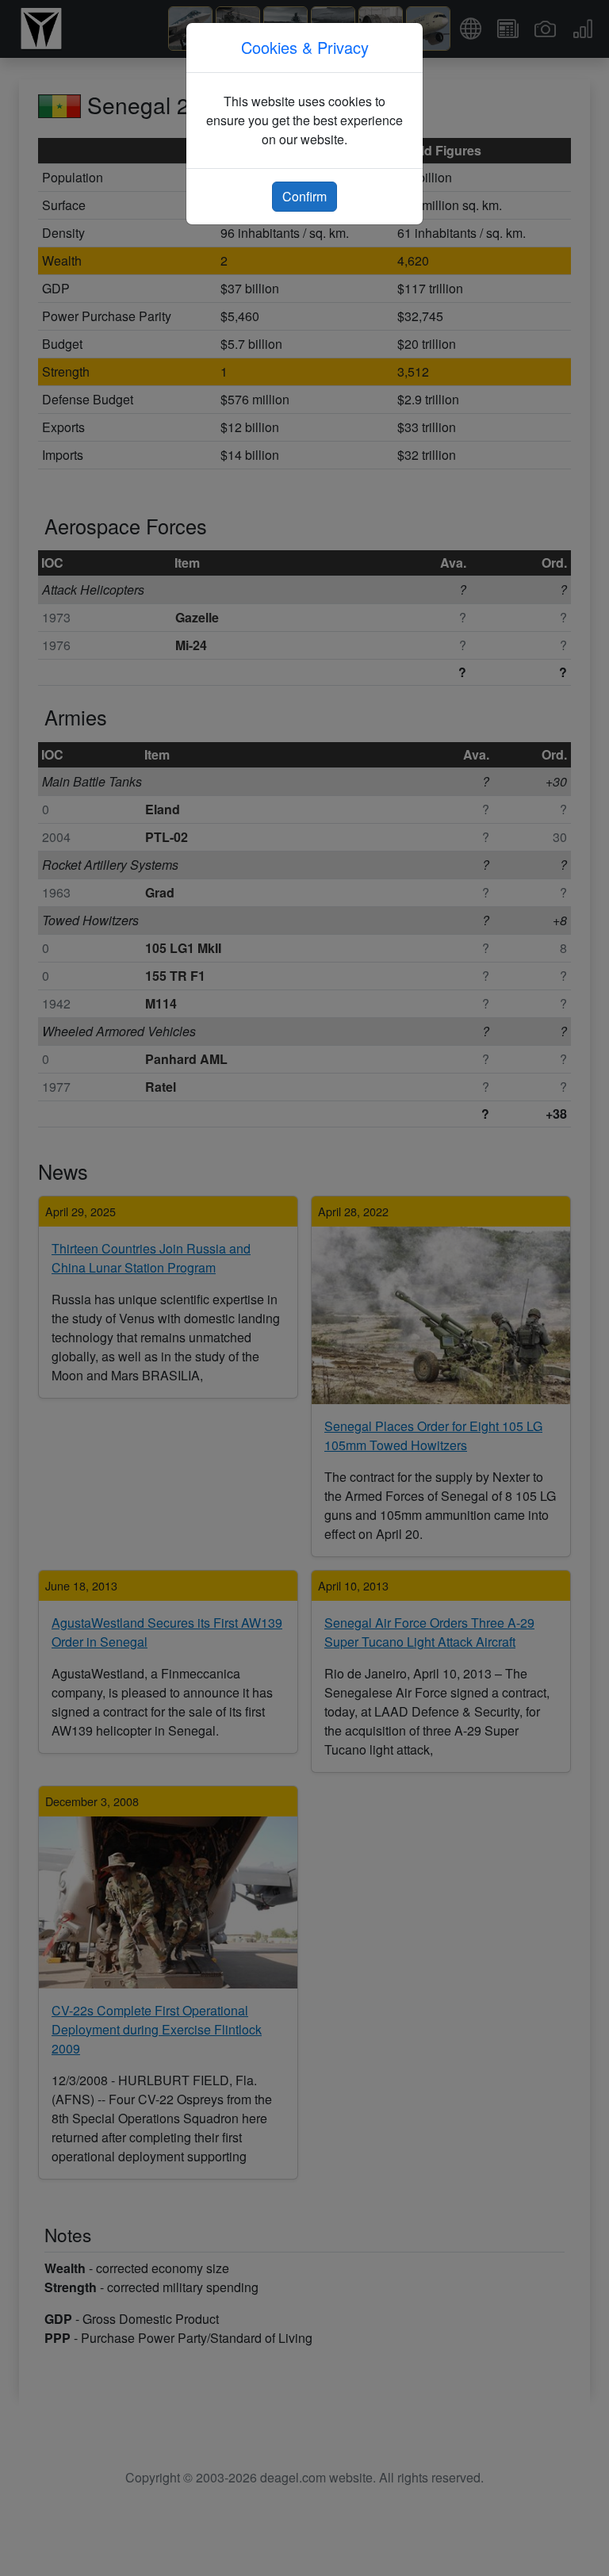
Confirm (304, 196)
